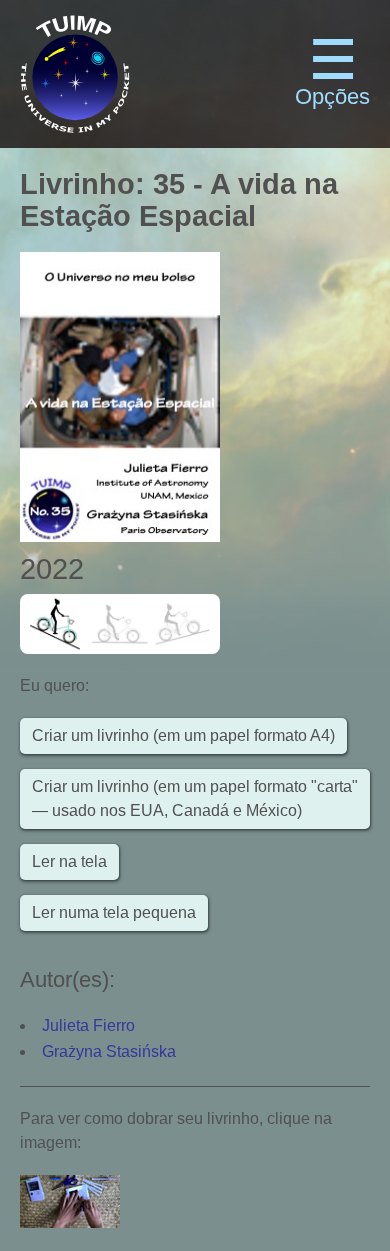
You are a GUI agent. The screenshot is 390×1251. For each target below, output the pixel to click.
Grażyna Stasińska (109, 1051)
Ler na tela (69, 861)
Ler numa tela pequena (114, 912)
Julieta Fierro (88, 1025)
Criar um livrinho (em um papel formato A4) (183, 735)
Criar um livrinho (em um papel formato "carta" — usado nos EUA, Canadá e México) (195, 798)
